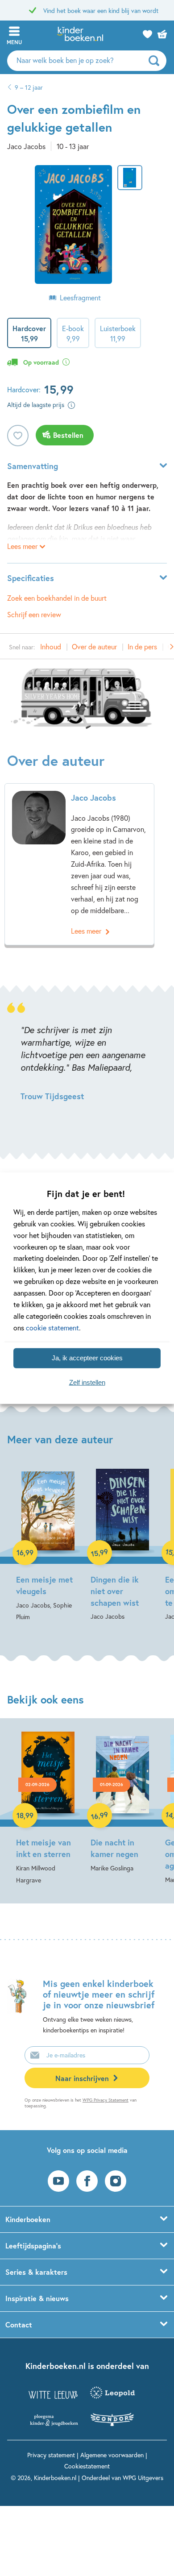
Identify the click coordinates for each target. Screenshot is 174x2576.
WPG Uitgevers (143, 2478)
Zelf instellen (87, 1382)
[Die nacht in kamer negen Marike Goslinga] (122, 1801)
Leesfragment (80, 297)
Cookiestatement (87, 2466)
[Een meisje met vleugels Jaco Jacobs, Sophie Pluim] (48, 1546)
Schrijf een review (34, 614)
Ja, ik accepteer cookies (87, 1358)
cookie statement (52, 1327)
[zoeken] (156, 61)
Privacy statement (51, 2455)
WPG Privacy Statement (106, 2100)
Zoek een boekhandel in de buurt (57, 598)
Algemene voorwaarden (112, 2455)
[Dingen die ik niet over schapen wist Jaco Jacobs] (122, 1546)
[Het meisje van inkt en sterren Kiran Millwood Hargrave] (48, 1807)
